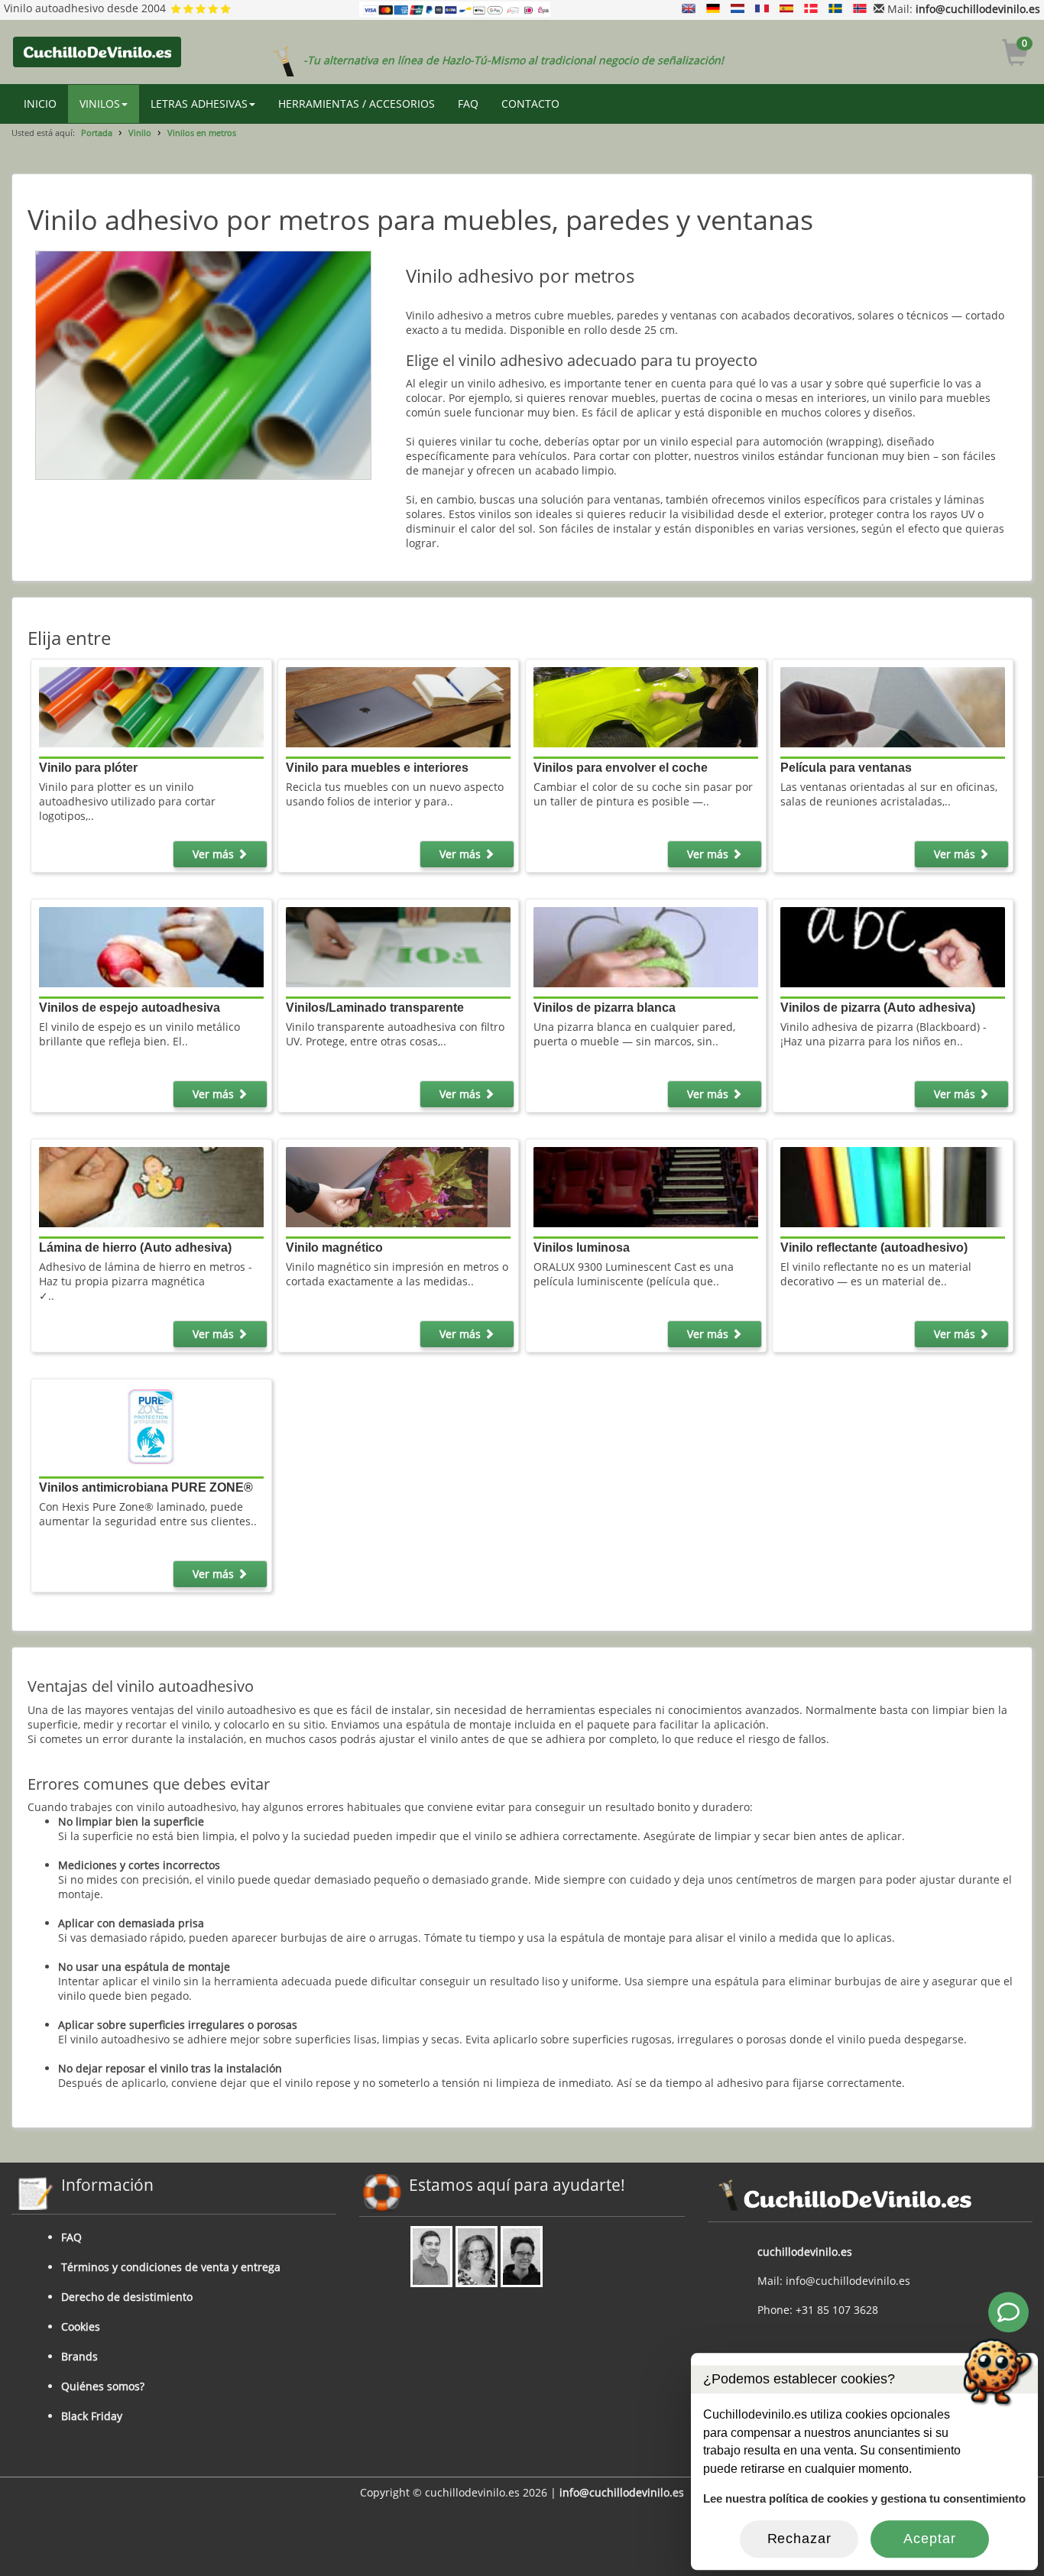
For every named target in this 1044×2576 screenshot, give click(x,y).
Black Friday (92, 2416)
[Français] (762, 9)
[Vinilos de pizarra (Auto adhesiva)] (893, 946)
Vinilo (140, 133)
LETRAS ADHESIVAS (199, 104)
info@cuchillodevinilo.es (978, 9)
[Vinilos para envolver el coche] (646, 706)
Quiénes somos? (103, 2386)
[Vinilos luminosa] (646, 1186)
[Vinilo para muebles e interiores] (398, 706)
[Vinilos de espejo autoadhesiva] (151, 946)
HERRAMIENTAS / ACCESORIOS (357, 104)
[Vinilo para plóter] (151, 706)
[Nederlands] (738, 9)
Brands (79, 2356)
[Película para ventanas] (893, 706)
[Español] (786, 9)
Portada (97, 133)
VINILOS (100, 104)
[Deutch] (713, 9)
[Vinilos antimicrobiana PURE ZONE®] (151, 1426)
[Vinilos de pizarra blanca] (646, 946)
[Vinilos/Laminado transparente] (398, 946)
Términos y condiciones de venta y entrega (171, 2267)
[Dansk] (811, 9)
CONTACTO (530, 104)
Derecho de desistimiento (127, 2297)
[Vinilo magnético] (398, 1186)
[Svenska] (835, 9)
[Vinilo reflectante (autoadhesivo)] (893, 1186)
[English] (689, 9)
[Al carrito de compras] (1015, 55)
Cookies (81, 2327)
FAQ (468, 104)
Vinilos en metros (202, 133)
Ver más (215, 854)
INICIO (40, 104)
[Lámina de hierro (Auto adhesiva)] (151, 1186)
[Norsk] (860, 9)
